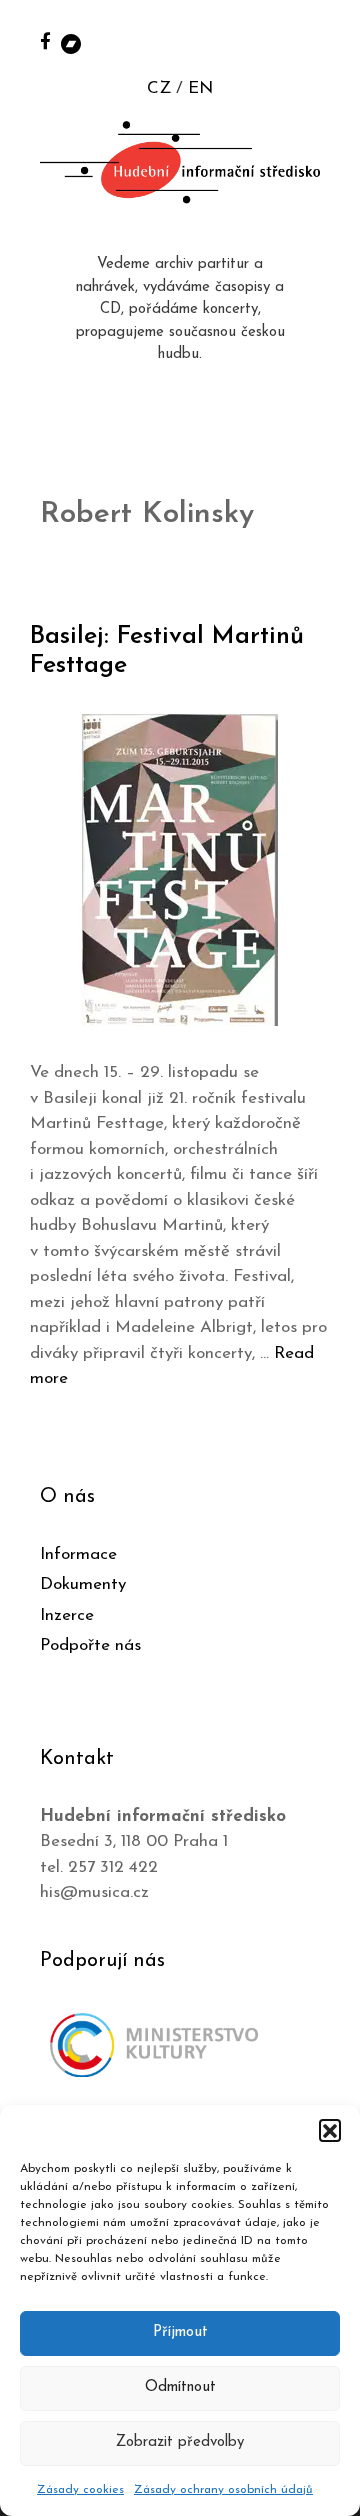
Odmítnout (180, 2387)
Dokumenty (83, 1584)
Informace (78, 1554)
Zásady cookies (80, 2490)
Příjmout (180, 2332)
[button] (330, 2130)
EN (200, 88)
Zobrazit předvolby (180, 2442)
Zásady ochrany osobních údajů (223, 2490)
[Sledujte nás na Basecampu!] (71, 42)
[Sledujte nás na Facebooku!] (45, 40)
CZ (159, 88)
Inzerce (67, 1615)
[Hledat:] (323, 41)
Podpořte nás (90, 1645)
